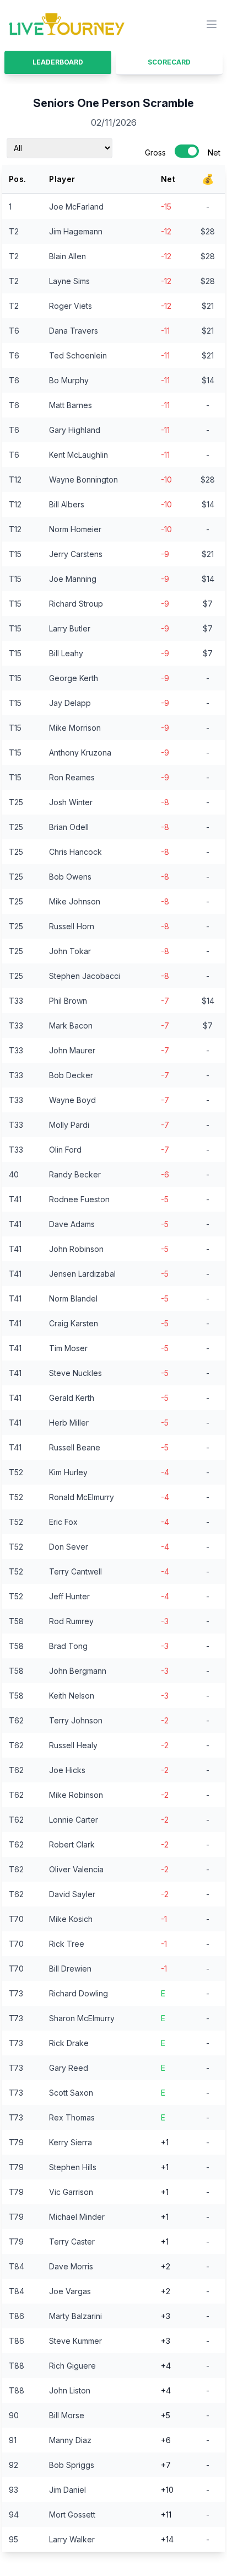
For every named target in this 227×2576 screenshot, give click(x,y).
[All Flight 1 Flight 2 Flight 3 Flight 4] (60, 148)
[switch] (187, 151)
